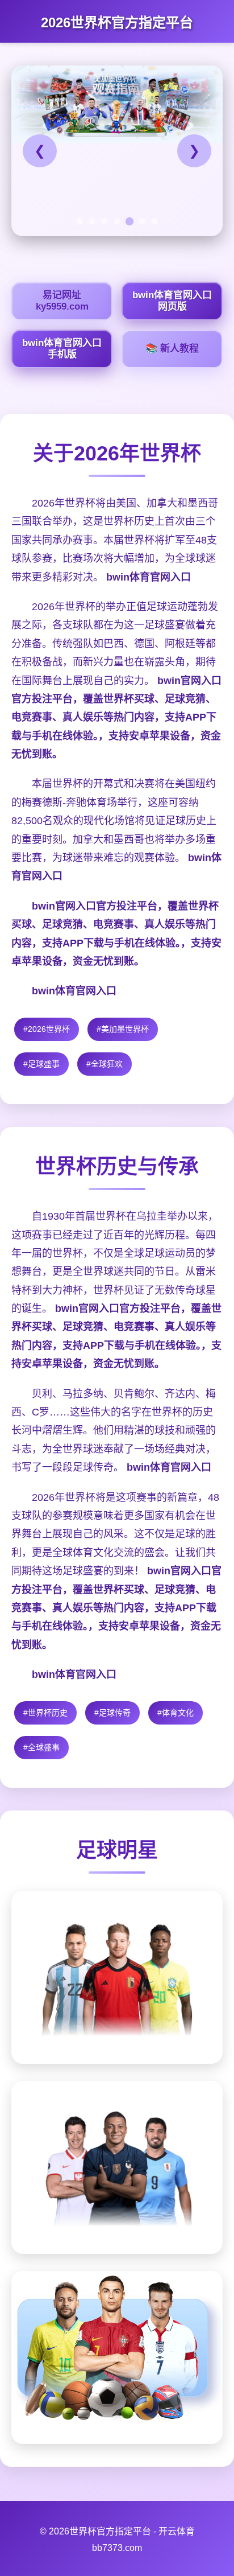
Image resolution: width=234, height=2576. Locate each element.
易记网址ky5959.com (62, 301)
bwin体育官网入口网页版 (172, 301)
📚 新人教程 (172, 349)
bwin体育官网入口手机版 (62, 349)
